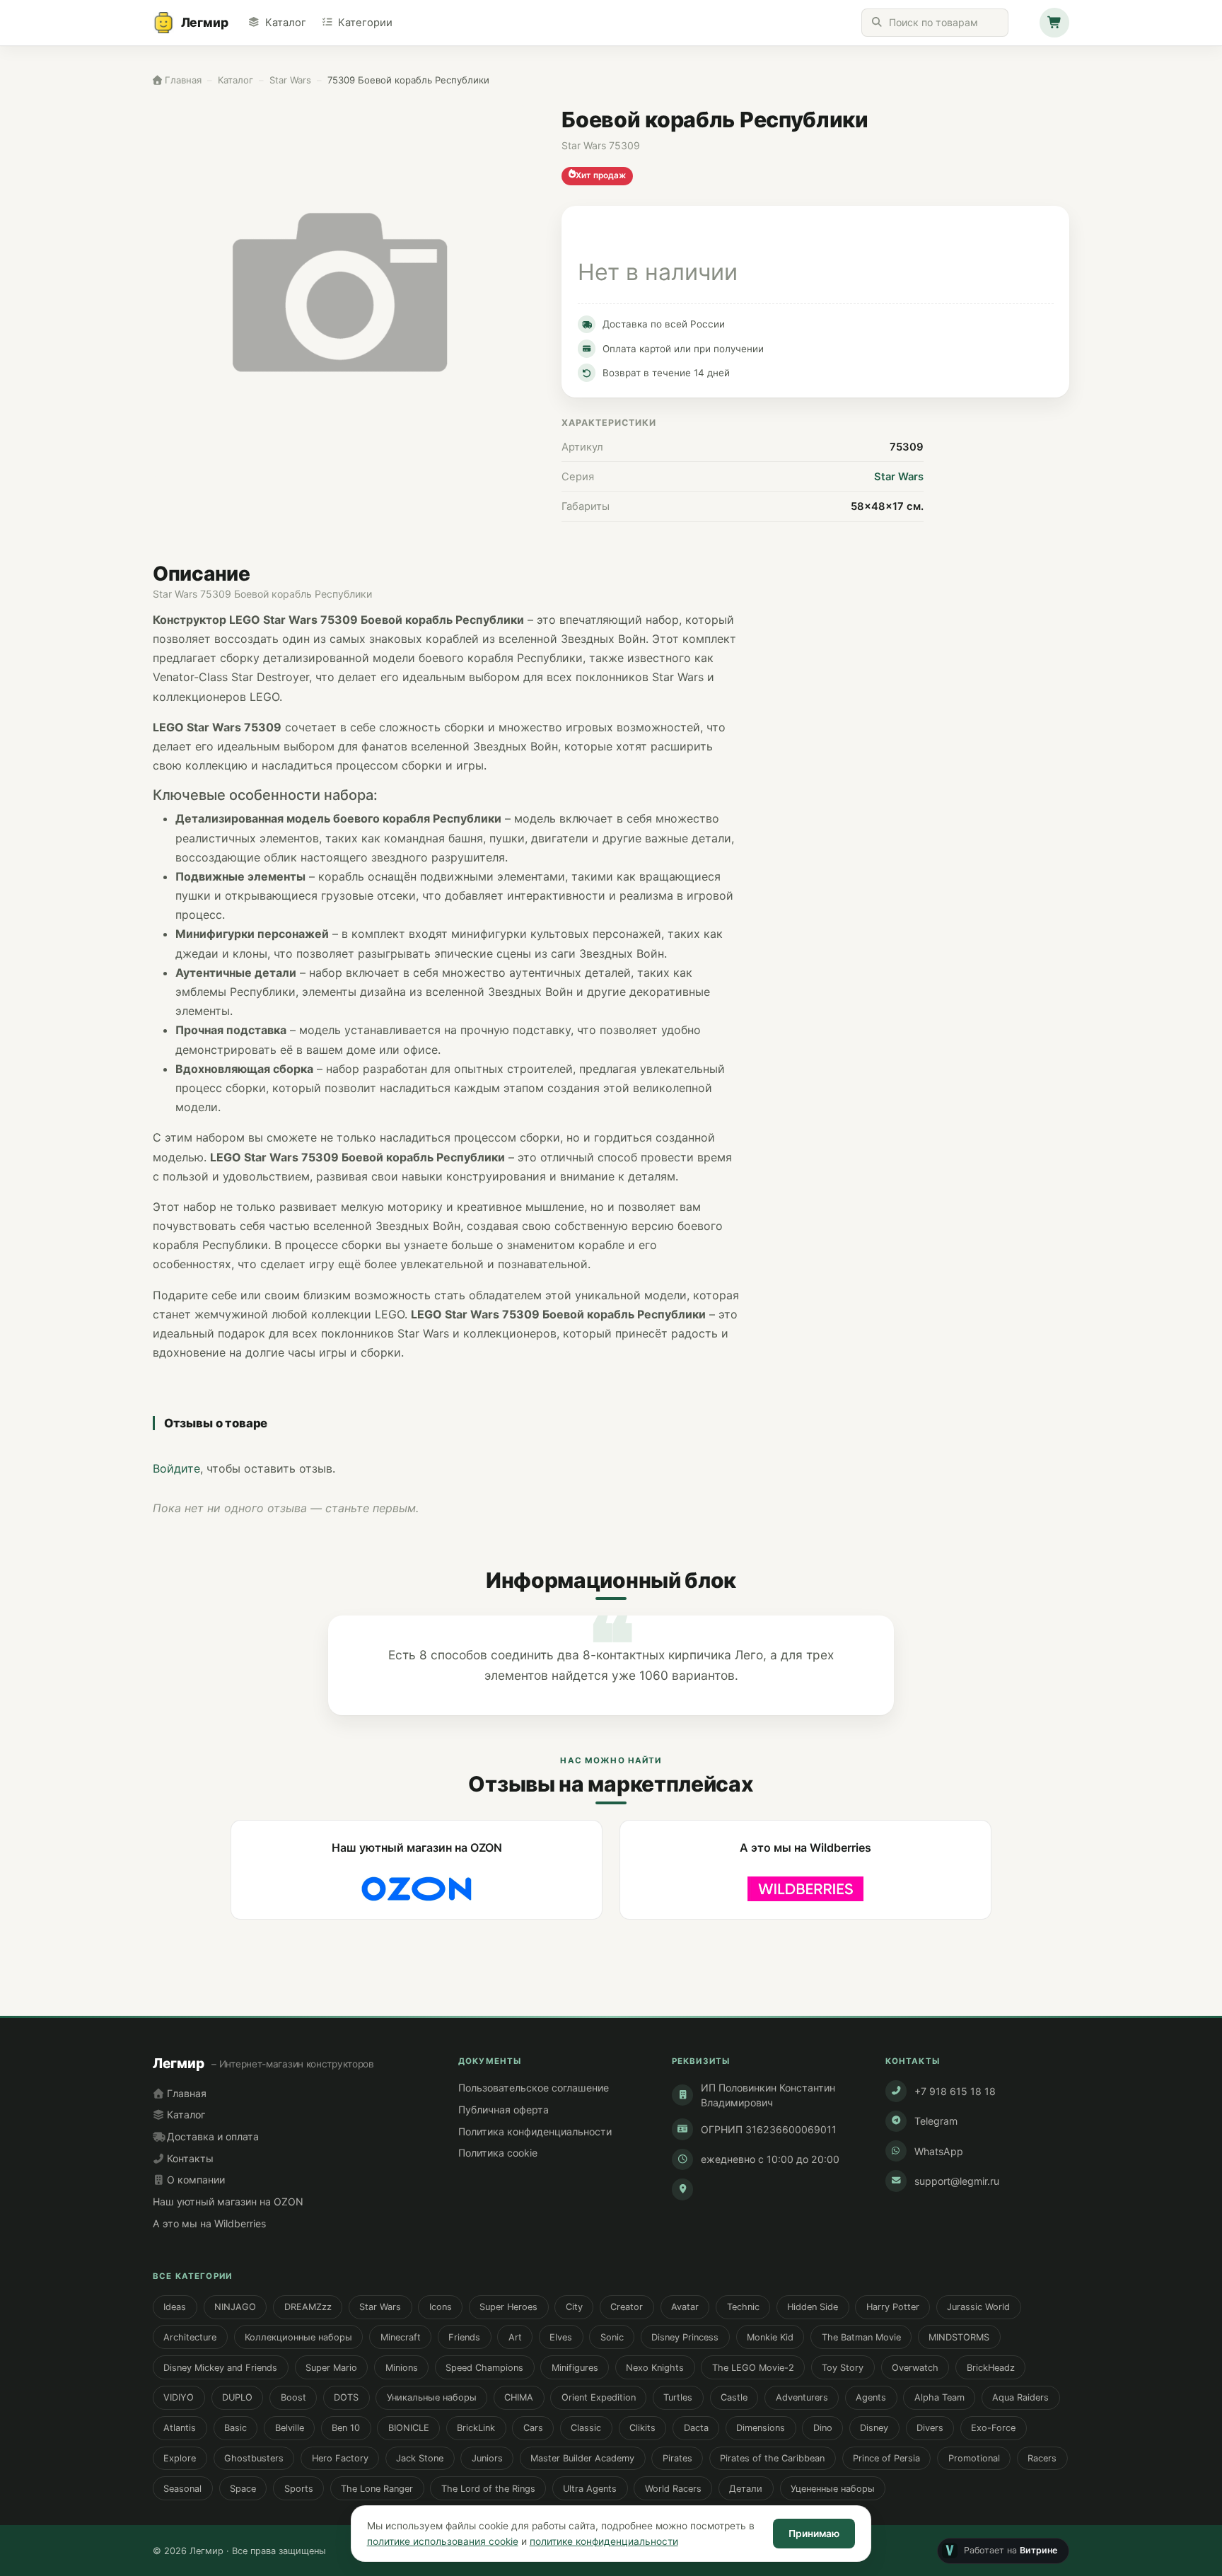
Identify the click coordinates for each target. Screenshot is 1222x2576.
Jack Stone (420, 2458)
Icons (441, 2307)
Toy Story (843, 2368)
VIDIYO (179, 2397)
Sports (299, 2489)
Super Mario (331, 2368)
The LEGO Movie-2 (753, 2368)
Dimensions (761, 2428)
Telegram (936, 2121)
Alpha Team (939, 2397)
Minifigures (575, 2368)
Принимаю (814, 2534)
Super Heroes (508, 2307)
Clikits (642, 2428)
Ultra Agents (590, 2489)
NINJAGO (235, 2307)
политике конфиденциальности (604, 2541)
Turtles (678, 2397)
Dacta (696, 2428)
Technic (743, 2307)
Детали (746, 2489)
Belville (290, 2428)
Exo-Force (993, 2428)
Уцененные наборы (833, 2489)
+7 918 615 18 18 (955, 2091)
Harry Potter (893, 2307)
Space (243, 2489)
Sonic (612, 2337)
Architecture (190, 2337)
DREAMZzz (308, 2307)
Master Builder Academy (582, 2458)
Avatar (685, 2307)
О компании (194, 2180)
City (574, 2307)
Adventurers (802, 2397)
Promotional (974, 2458)
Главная (185, 2093)
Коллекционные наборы (298, 2337)
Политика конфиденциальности (535, 2131)
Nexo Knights (655, 2368)
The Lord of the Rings (488, 2489)
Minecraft (401, 2337)
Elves (561, 2337)
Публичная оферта (504, 2110)
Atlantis (180, 2428)
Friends (464, 2337)
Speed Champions (484, 2368)
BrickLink (476, 2428)
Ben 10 (346, 2428)
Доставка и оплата (211, 2136)
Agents (871, 2397)
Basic (235, 2428)
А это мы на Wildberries (209, 2223)
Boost (293, 2397)
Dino (823, 2428)
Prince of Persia (886, 2458)
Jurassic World (978, 2307)
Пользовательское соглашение (534, 2088)
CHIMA (519, 2397)
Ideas (175, 2307)
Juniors (487, 2458)
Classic (586, 2428)
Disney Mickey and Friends (220, 2368)
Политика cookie (498, 2153)
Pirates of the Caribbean (772, 2458)
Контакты (189, 2158)
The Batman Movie (861, 2337)
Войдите (176, 1468)
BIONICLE (409, 2428)
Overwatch (915, 2368)
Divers (930, 2428)
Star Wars (899, 477)
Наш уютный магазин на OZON (228, 2201)
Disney (874, 2428)
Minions (402, 2368)
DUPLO (237, 2397)
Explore (180, 2458)
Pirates (677, 2458)
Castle (734, 2397)
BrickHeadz (991, 2368)
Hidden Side (813, 2307)
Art (515, 2337)
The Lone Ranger (377, 2489)
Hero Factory (340, 2458)
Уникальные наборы (432, 2397)
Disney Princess (685, 2337)
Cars (533, 2428)
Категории (365, 23)
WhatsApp (939, 2151)
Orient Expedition (599, 2397)
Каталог (285, 23)
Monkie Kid (770, 2337)
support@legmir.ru (957, 2181)
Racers (1042, 2458)
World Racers (673, 2489)
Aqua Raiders (1020, 2397)
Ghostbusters (254, 2458)
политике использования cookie (443, 2541)
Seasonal (182, 2489)
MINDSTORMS (959, 2337)
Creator (627, 2307)
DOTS (346, 2397)
